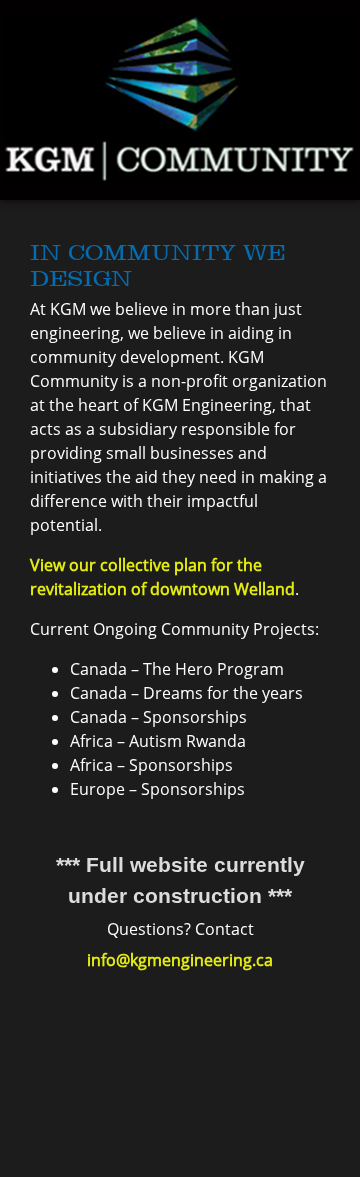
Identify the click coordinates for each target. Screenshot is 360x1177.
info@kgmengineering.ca (180, 960)
